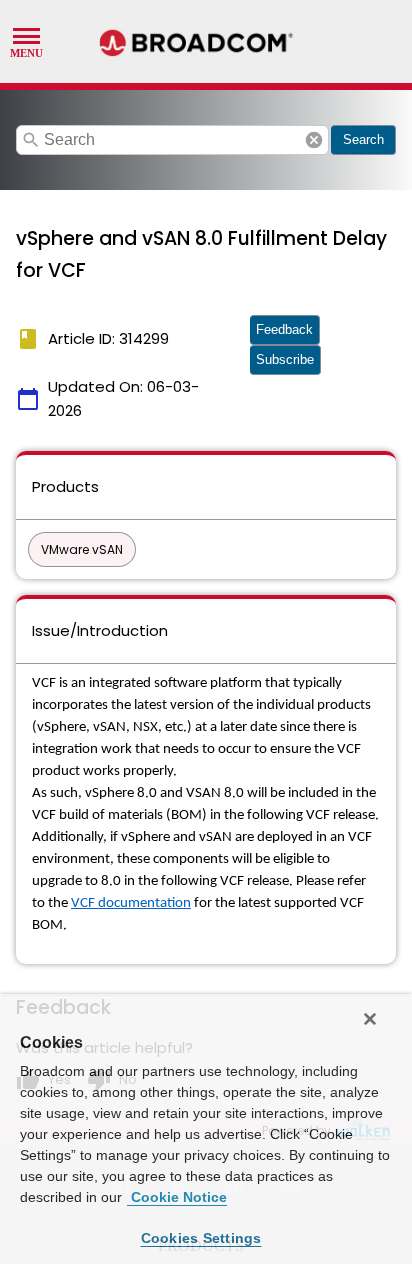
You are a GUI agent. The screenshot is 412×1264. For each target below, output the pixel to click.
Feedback (284, 329)
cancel (314, 140)
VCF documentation (131, 903)
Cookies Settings (201, 1238)
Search (363, 139)
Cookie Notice (177, 1197)
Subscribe (285, 359)
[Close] (370, 1019)
